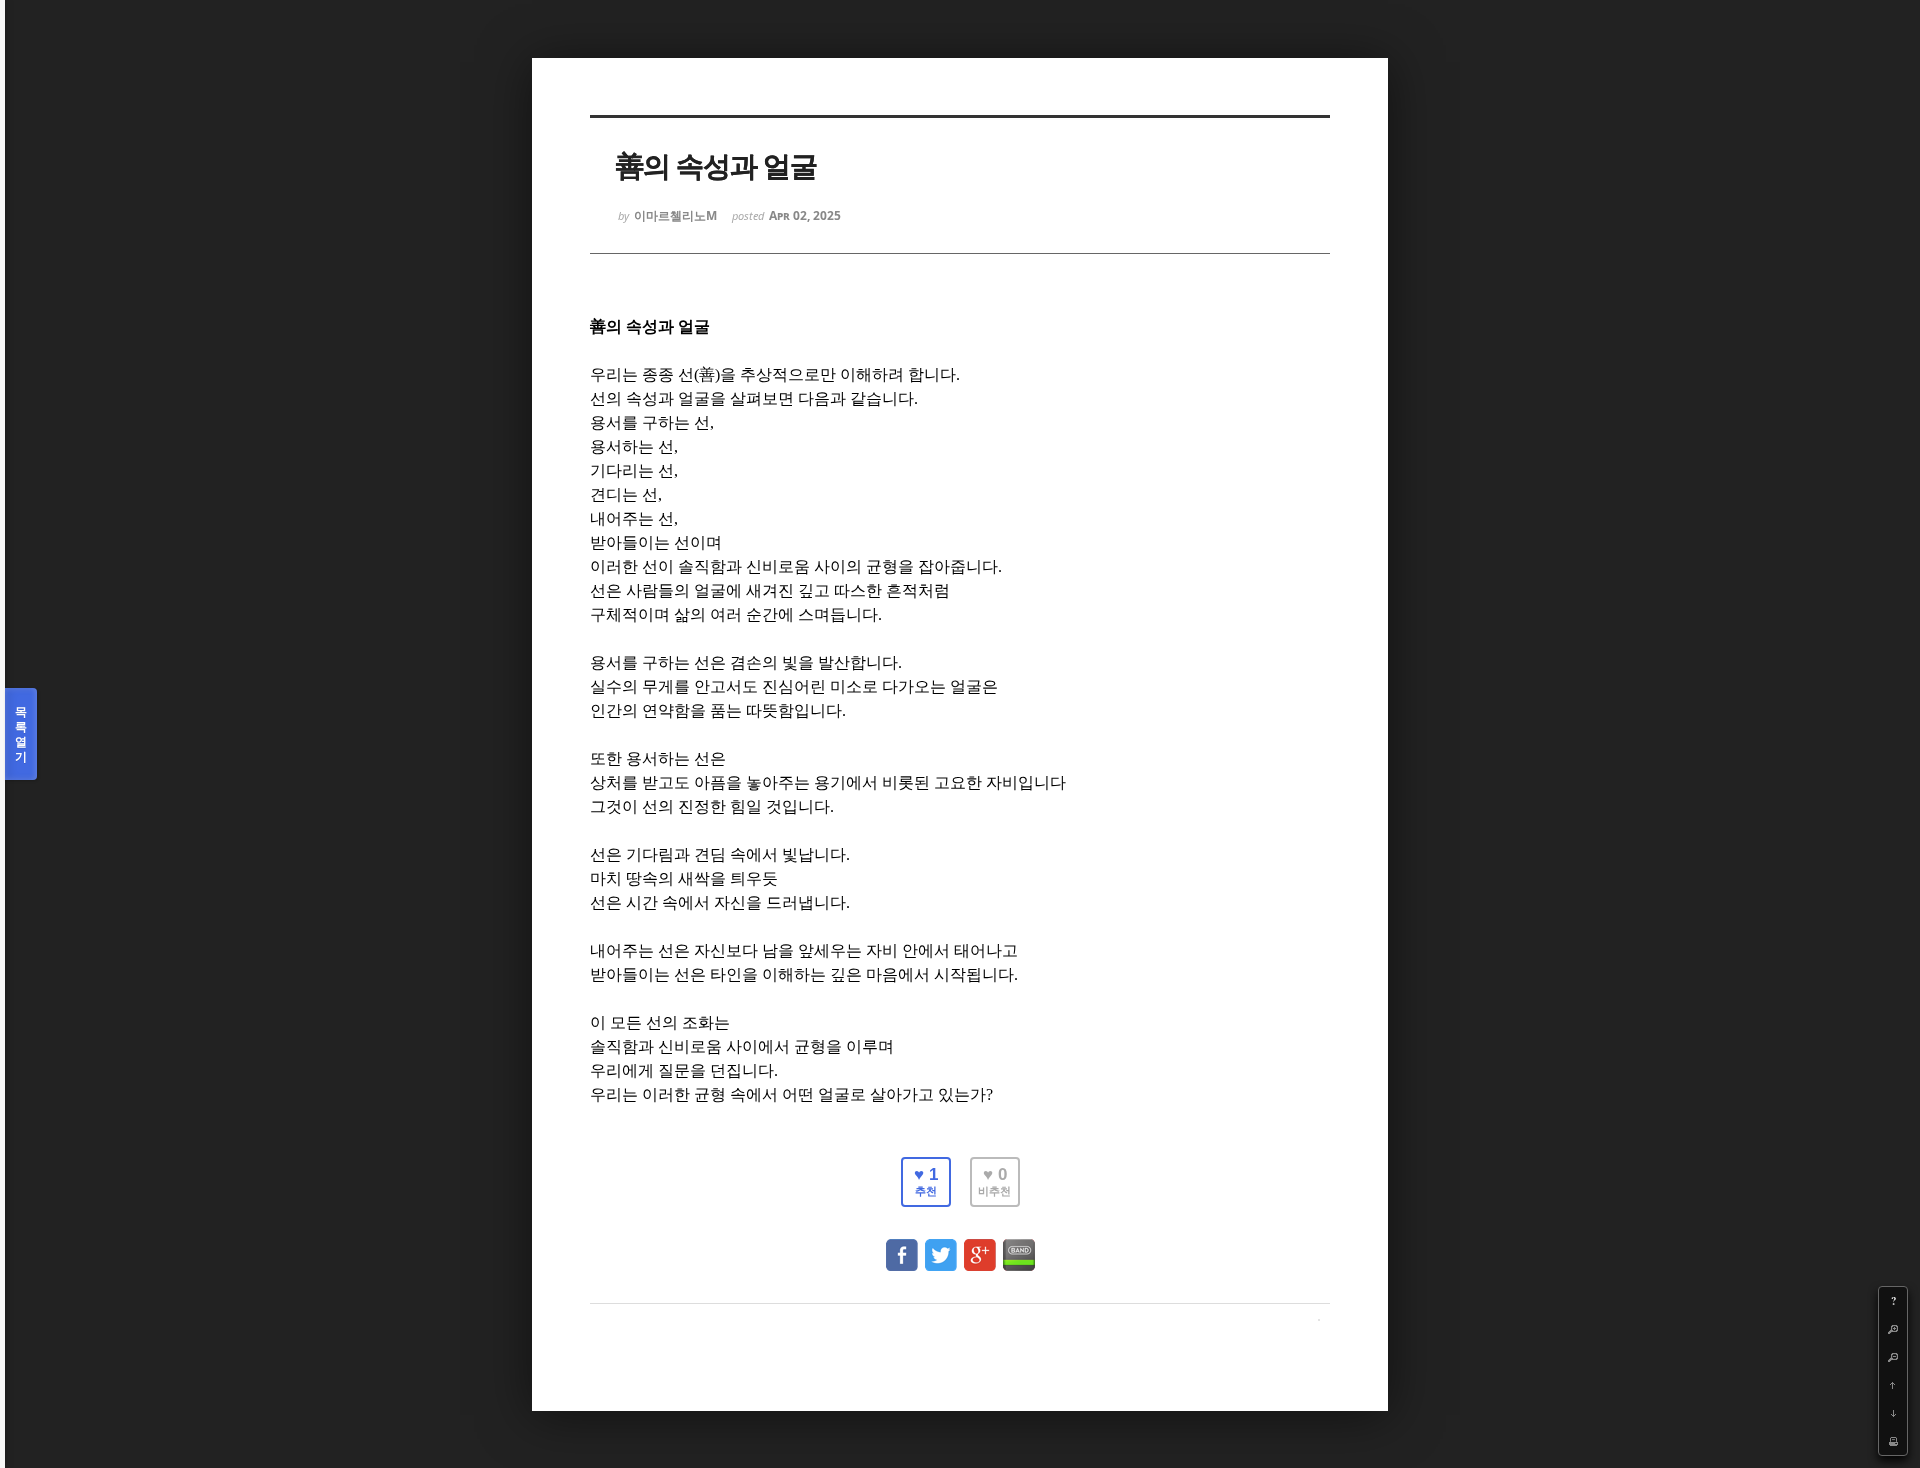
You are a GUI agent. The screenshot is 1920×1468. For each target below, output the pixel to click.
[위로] (1893, 1385)
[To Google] (980, 1245)
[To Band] (1019, 1245)
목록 (21, 734)
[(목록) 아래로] (1893, 1413)
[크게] (1893, 1329)
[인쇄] (1893, 1441)
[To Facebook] (902, 1245)
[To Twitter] (941, 1245)
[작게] (1893, 1357)
